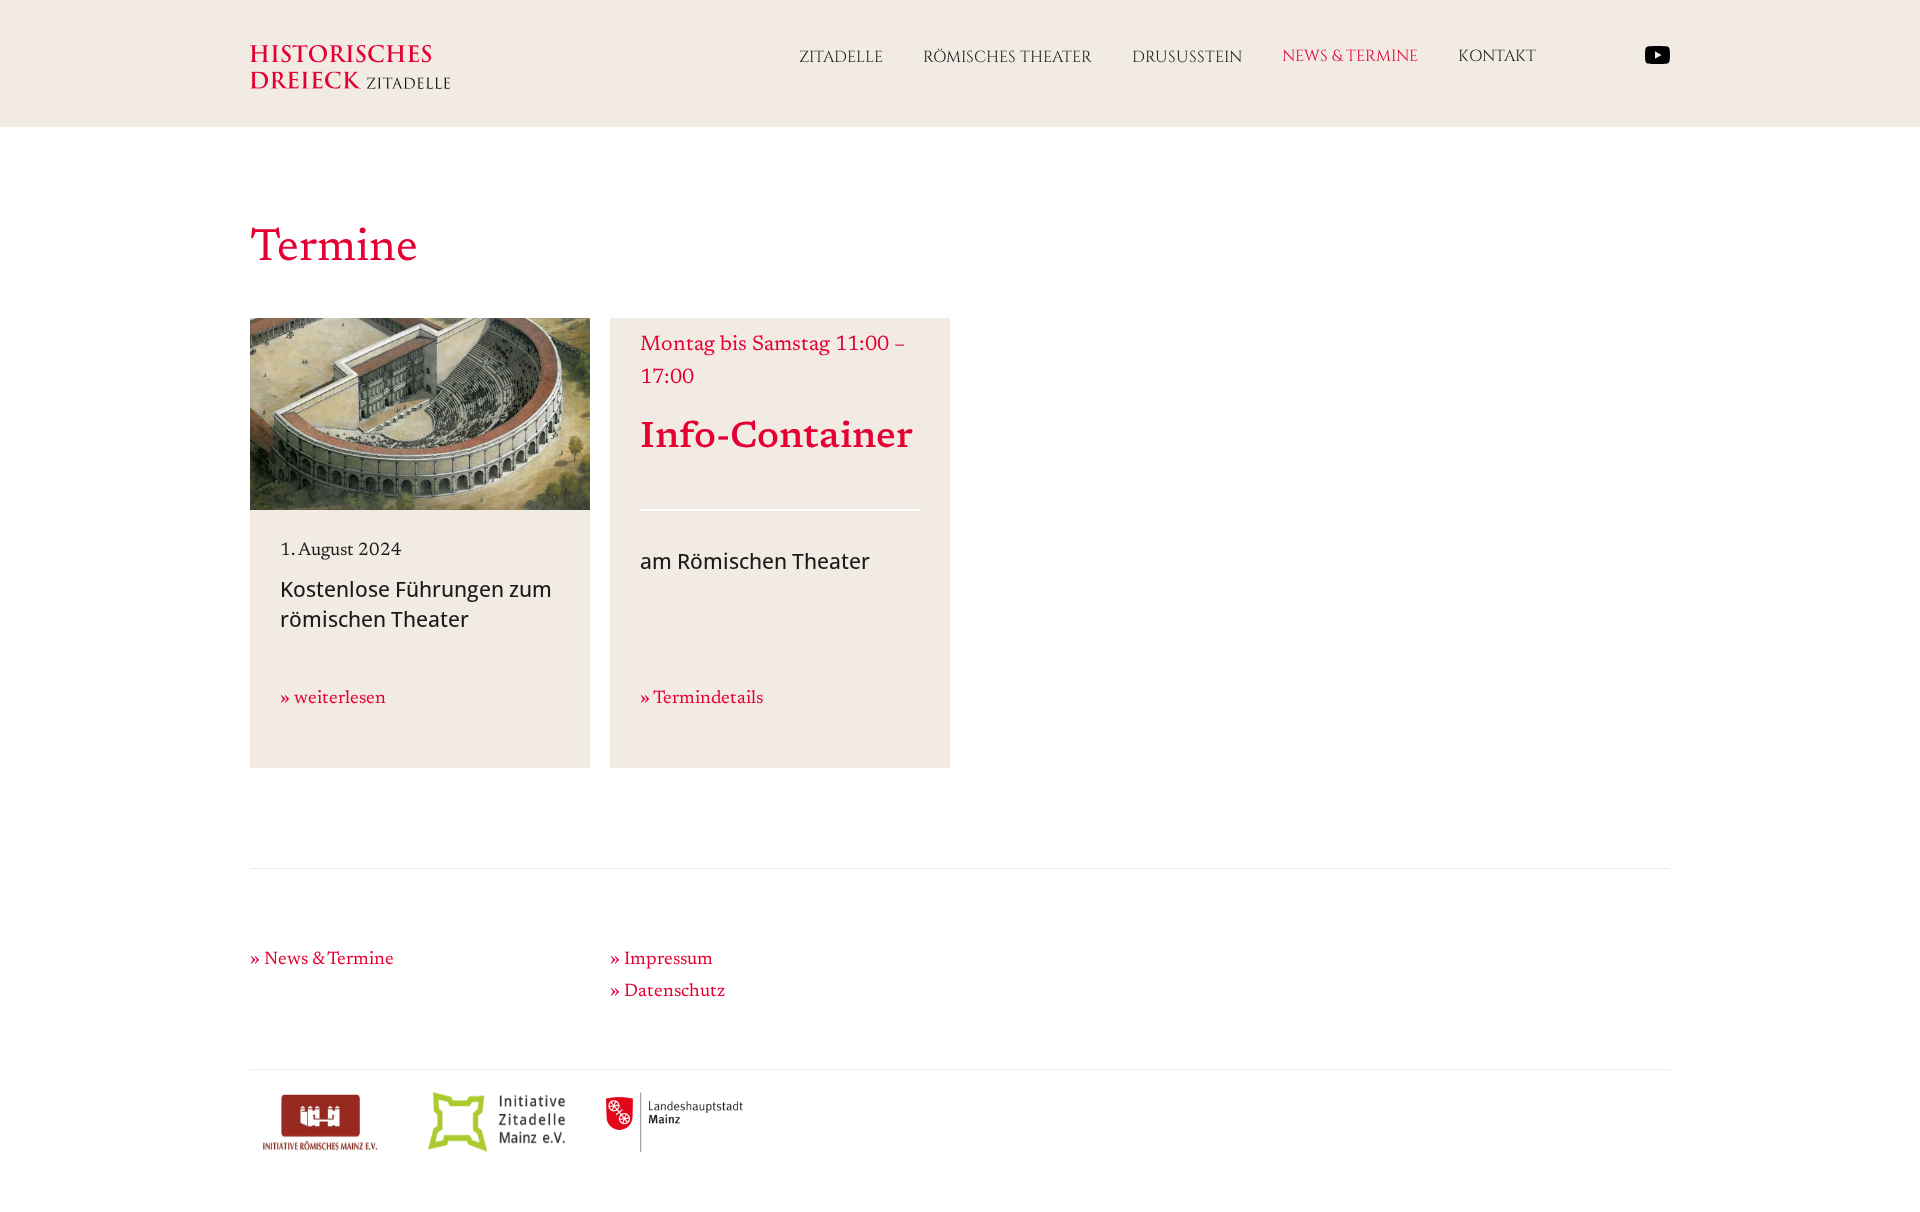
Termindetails (708, 699)
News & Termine (1350, 56)
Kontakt (1497, 56)
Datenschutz (674, 992)
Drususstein (1187, 57)
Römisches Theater (1007, 57)
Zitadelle (841, 57)
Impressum (668, 960)
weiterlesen (340, 699)
